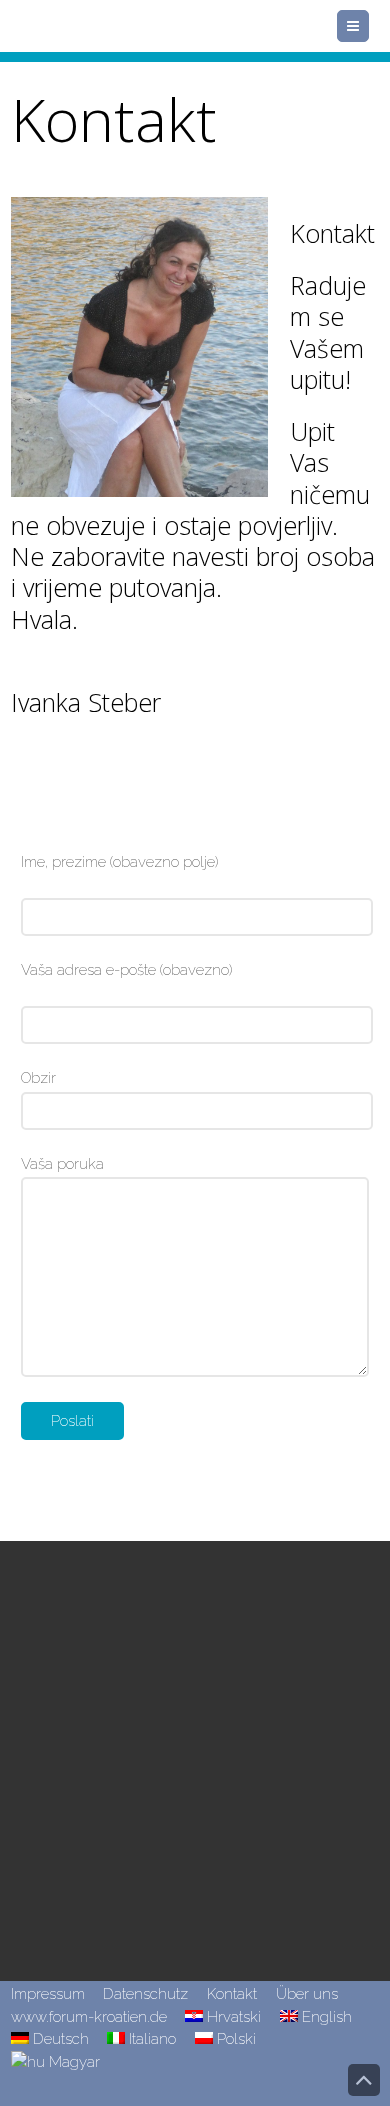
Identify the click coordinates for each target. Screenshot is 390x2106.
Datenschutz (145, 1994)
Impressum (48, 1994)
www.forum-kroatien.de (89, 2017)
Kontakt (232, 1994)
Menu (368, 26)
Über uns (307, 1994)
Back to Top (364, 2080)
